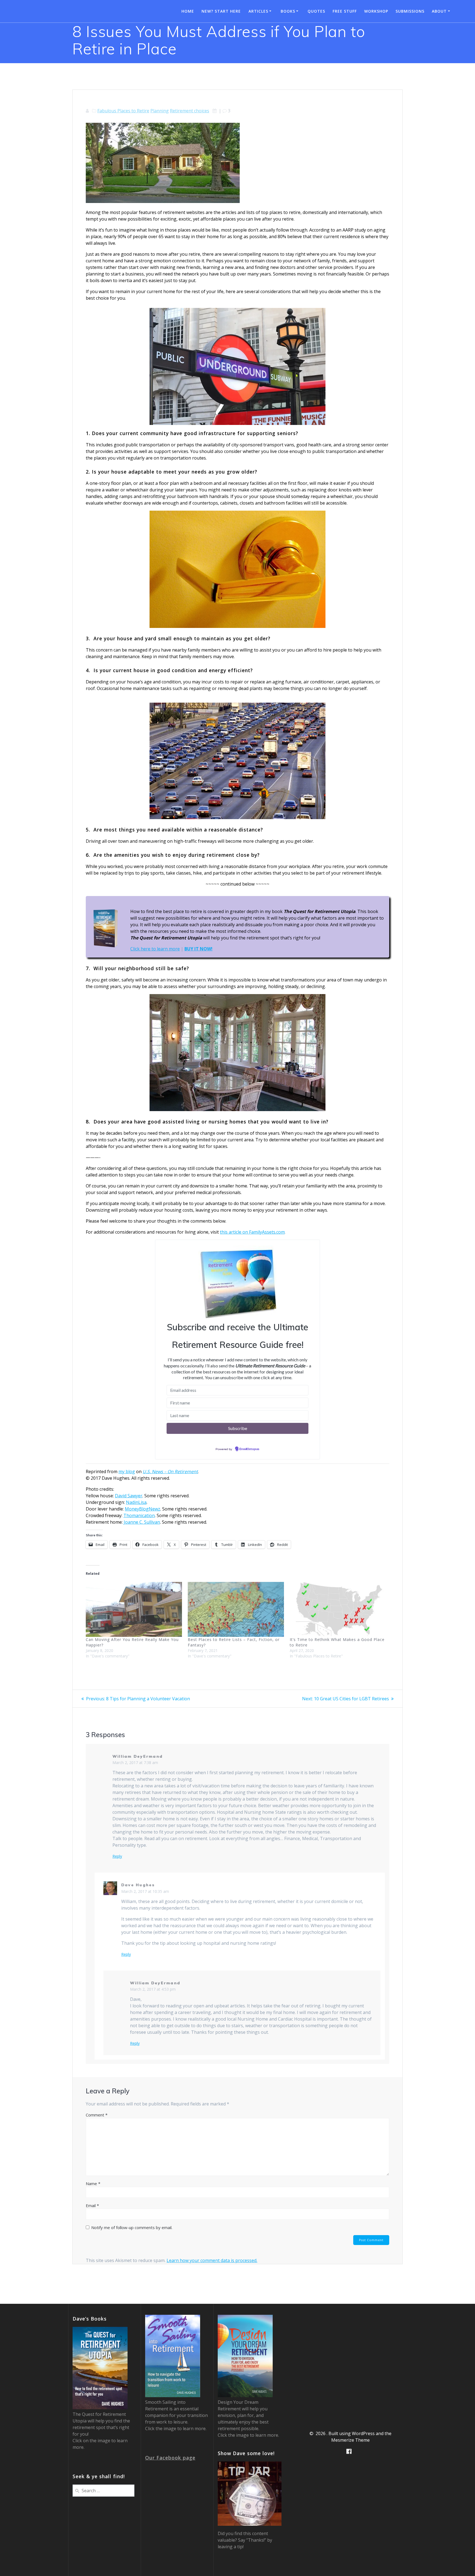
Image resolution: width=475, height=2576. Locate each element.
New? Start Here (221, 11)
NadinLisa (136, 1502)
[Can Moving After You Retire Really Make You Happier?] (134, 1609)
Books (288, 11)
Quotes (316, 11)
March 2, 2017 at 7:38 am (135, 1763)
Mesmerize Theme (350, 2440)
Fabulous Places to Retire (123, 111)
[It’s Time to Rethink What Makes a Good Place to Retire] (338, 1609)
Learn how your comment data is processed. (212, 2260)
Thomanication (139, 1515)
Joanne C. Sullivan (142, 1522)
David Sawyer (129, 1496)
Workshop (376, 11)
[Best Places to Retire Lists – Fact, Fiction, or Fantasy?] (236, 1609)
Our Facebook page (170, 2458)
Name (93, 2183)
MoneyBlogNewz (143, 1509)
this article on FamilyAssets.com (252, 1232)
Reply (117, 1856)
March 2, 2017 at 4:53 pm (153, 1989)
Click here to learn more (155, 949)
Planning (160, 111)
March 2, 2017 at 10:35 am (145, 1891)
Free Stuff (345, 11)
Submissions (410, 11)
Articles (258, 11)
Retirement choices (190, 111)
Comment (97, 2115)
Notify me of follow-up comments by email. (132, 2227)
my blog (127, 1471)
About (439, 11)
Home (188, 11)
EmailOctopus (249, 1449)
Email (92, 2205)
